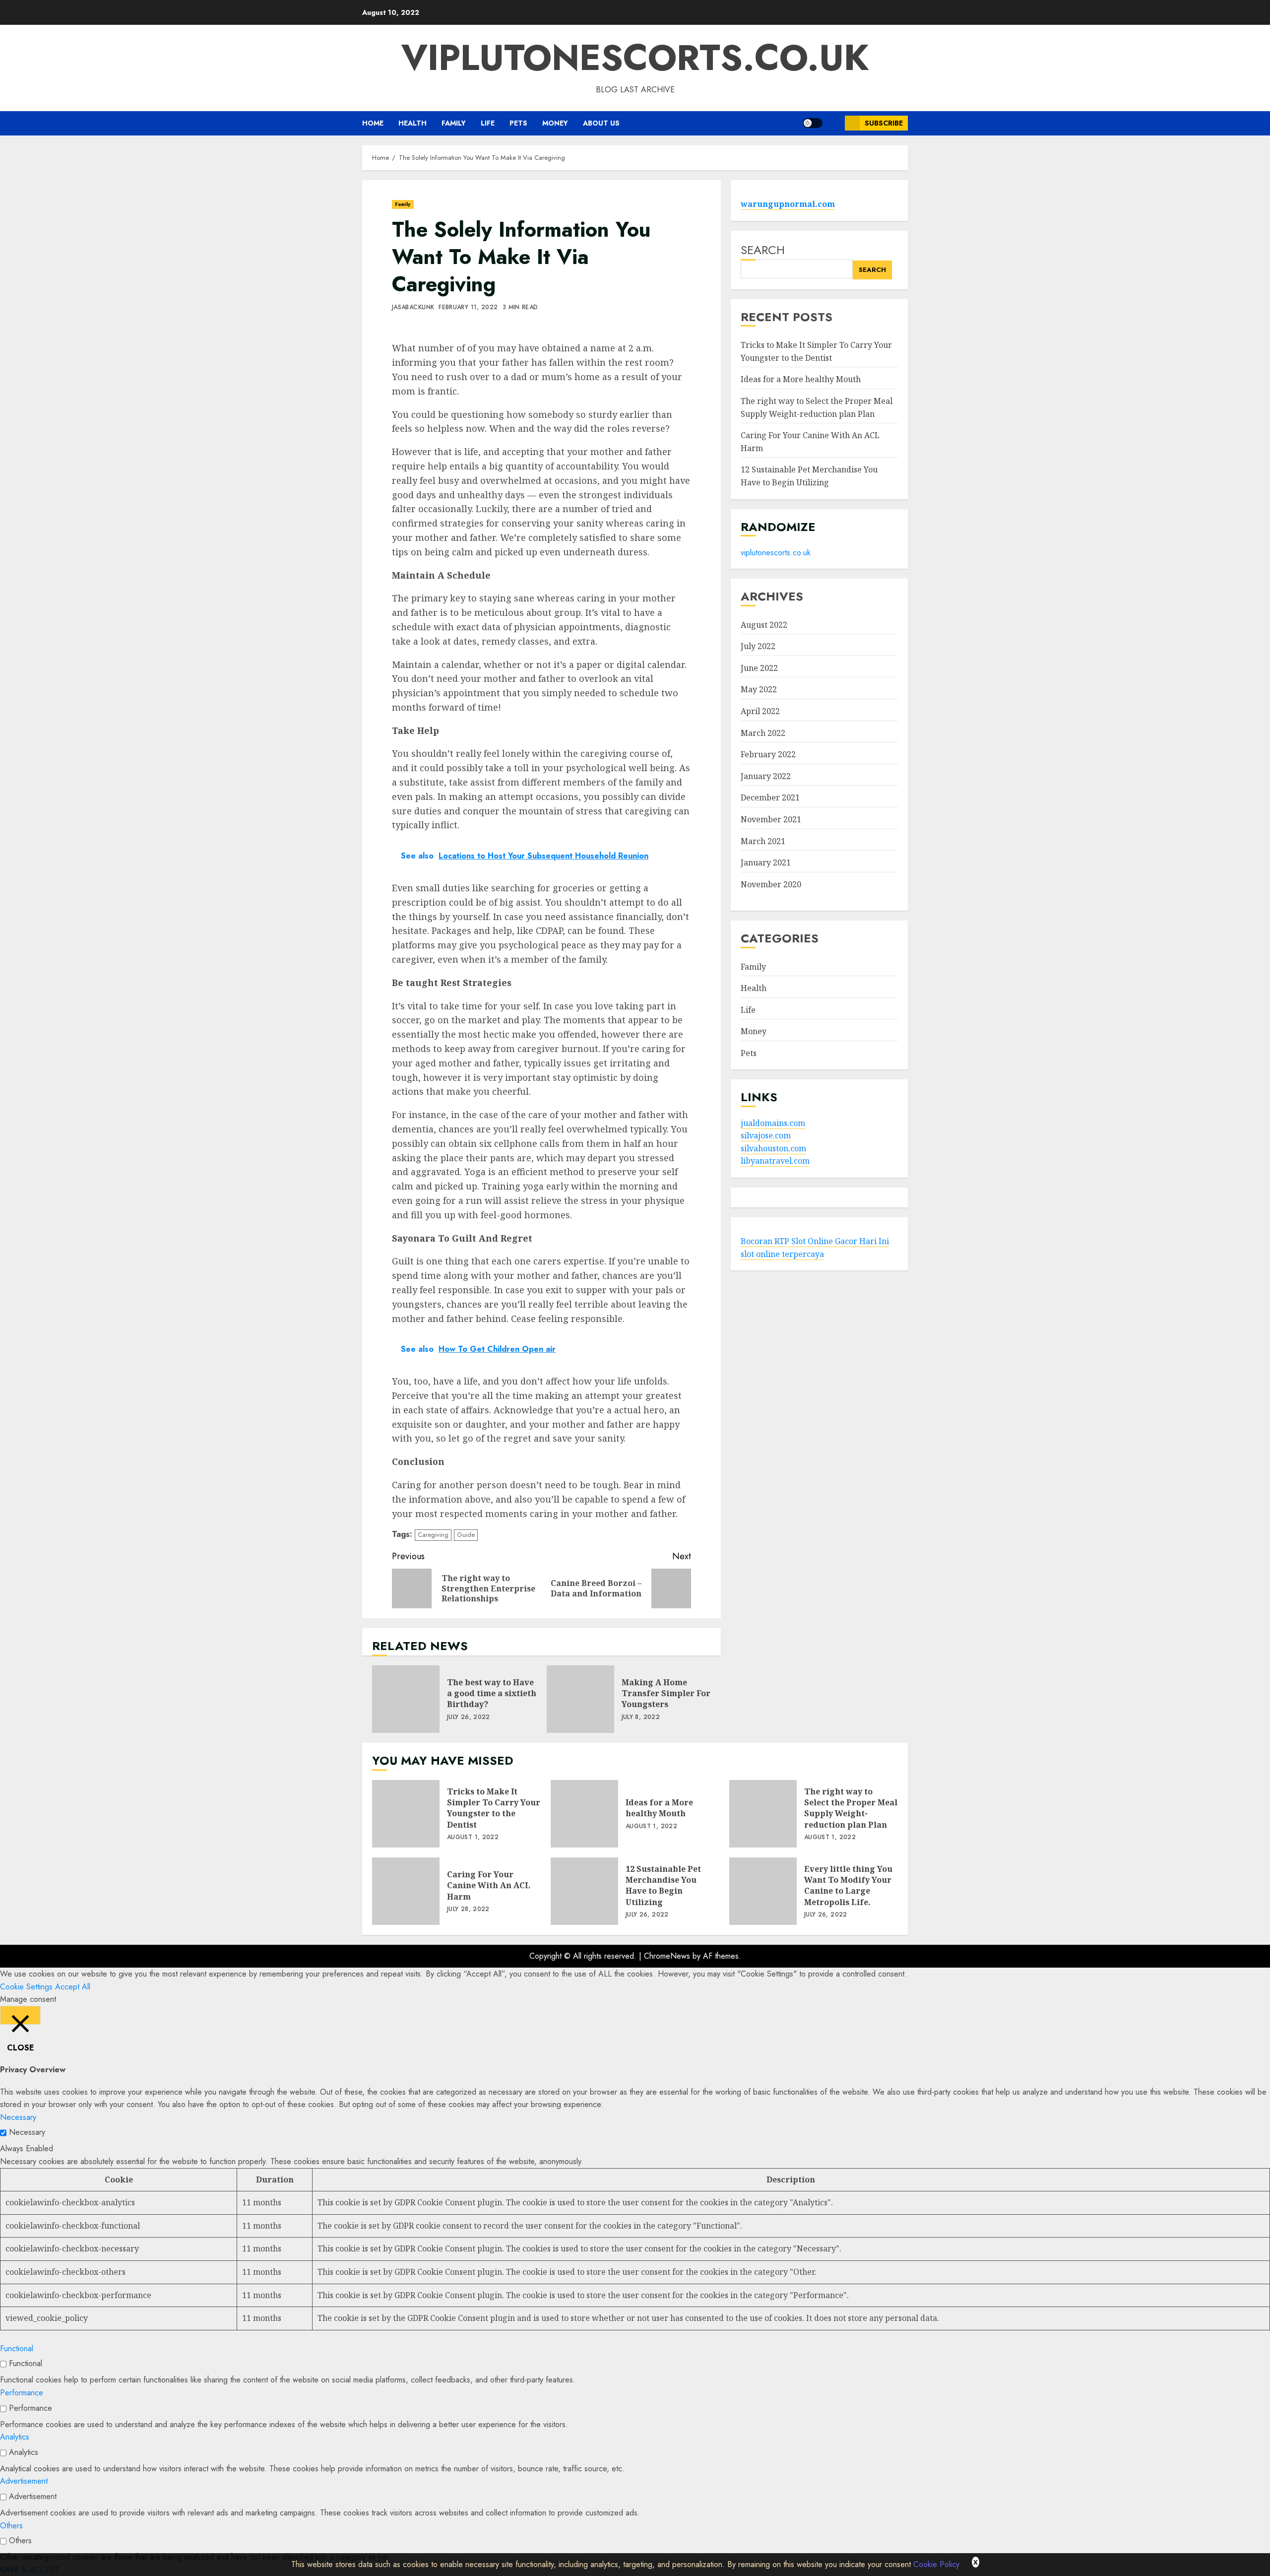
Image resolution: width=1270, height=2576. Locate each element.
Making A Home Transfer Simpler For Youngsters (580, 1699)
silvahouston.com (773, 1148)
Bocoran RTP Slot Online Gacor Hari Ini (815, 1241)
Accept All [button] (73, 1987)
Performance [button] (22, 2393)
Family (454, 123)
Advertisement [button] (24, 2481)
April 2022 (760, 711)
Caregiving (433, 1535)
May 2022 (759, 689)
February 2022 (768, 754)
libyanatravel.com (775, 1161)
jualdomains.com (773, 1123)
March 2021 (763, 841)
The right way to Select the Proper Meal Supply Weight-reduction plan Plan (763, 1814)
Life (488, 123)
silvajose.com (766, 1135)
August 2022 (764, 625)
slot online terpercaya (782, 1254)
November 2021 (771, 819)
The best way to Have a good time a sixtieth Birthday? (406, 1699)
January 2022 (766, 776)
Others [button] (11, 2526)
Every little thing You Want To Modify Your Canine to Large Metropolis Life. (763, 1891)
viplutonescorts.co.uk (635, 58)
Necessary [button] (18, 2117)
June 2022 (759, 668)
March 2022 (763, 733)
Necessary (27, 2132)
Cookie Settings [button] (26, 1987)
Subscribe (884, 123)
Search (763, 250)
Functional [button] (17, 2348)
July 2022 (758, 646)
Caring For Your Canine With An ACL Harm (406, 1891)
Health (413, 123)
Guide (466, 1535)
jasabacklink (413, 308)
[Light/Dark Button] (813, 123)
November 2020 (771, 884)
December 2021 (770, 797)
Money (555, 123)
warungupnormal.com (788, 204)
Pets (518, 123)
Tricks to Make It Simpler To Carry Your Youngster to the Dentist (406, 1814)
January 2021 (766, 862)
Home (373, 123)
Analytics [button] (15, 2437)
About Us (601, 123)
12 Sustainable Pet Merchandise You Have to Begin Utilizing (584, 1891)
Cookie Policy (936, 2564)
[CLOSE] (20, 2015)
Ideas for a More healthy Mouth (801, 380)
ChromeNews (667, 1956)
